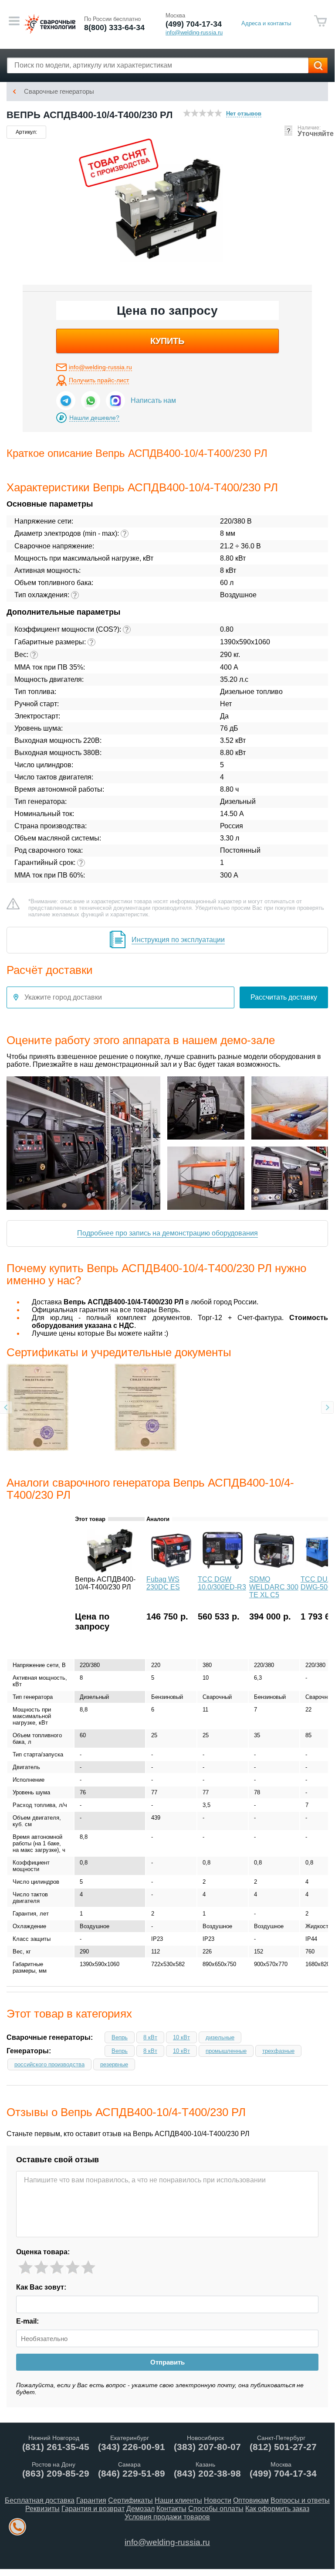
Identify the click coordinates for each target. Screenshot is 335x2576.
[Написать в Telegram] (66, 401)
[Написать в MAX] (115, 401)
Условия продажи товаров (167, 2517)
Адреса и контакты (266, 23)
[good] (73, 2268)
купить (167, 341)
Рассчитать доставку (284, 997)
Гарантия (91, 2500)
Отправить (167, 2362)
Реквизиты (42, 2509)
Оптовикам (251, 2500)
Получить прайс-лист (99, 380)
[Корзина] (321, 21)
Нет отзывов (244, 114)
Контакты (171, 2509)
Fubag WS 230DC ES (163, 1583)
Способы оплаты (216, 2509)
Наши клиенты (178, 2500)
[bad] (25, 2268)
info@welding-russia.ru (100, 367)
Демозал (140, 2509)
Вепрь (120, 2037)
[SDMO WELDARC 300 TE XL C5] (274, 1570)
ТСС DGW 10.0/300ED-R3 (222, 1583)
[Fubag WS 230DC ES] (171, 1570)
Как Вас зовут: (41, 2287)
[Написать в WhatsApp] (91, 401)
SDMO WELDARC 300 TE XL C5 (274, 1587)
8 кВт (150, 2037)
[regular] (57, 2268)
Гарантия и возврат (93, 2509)
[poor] (41, 2268)
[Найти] (318, 65)
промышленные (226, 2051)
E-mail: (27, 2321)
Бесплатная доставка (40, 2500)
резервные (114, 2064)
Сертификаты (130, 2500)
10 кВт (181, 2037)
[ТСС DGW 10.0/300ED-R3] (223, 1570)
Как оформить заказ (277, 2509)
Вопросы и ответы (300, 2500)
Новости (218, 2500)
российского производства (49, 2064)
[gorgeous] (88, 2268)
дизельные (220, 2037)
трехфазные (278, 2051)
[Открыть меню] (14, 21)
